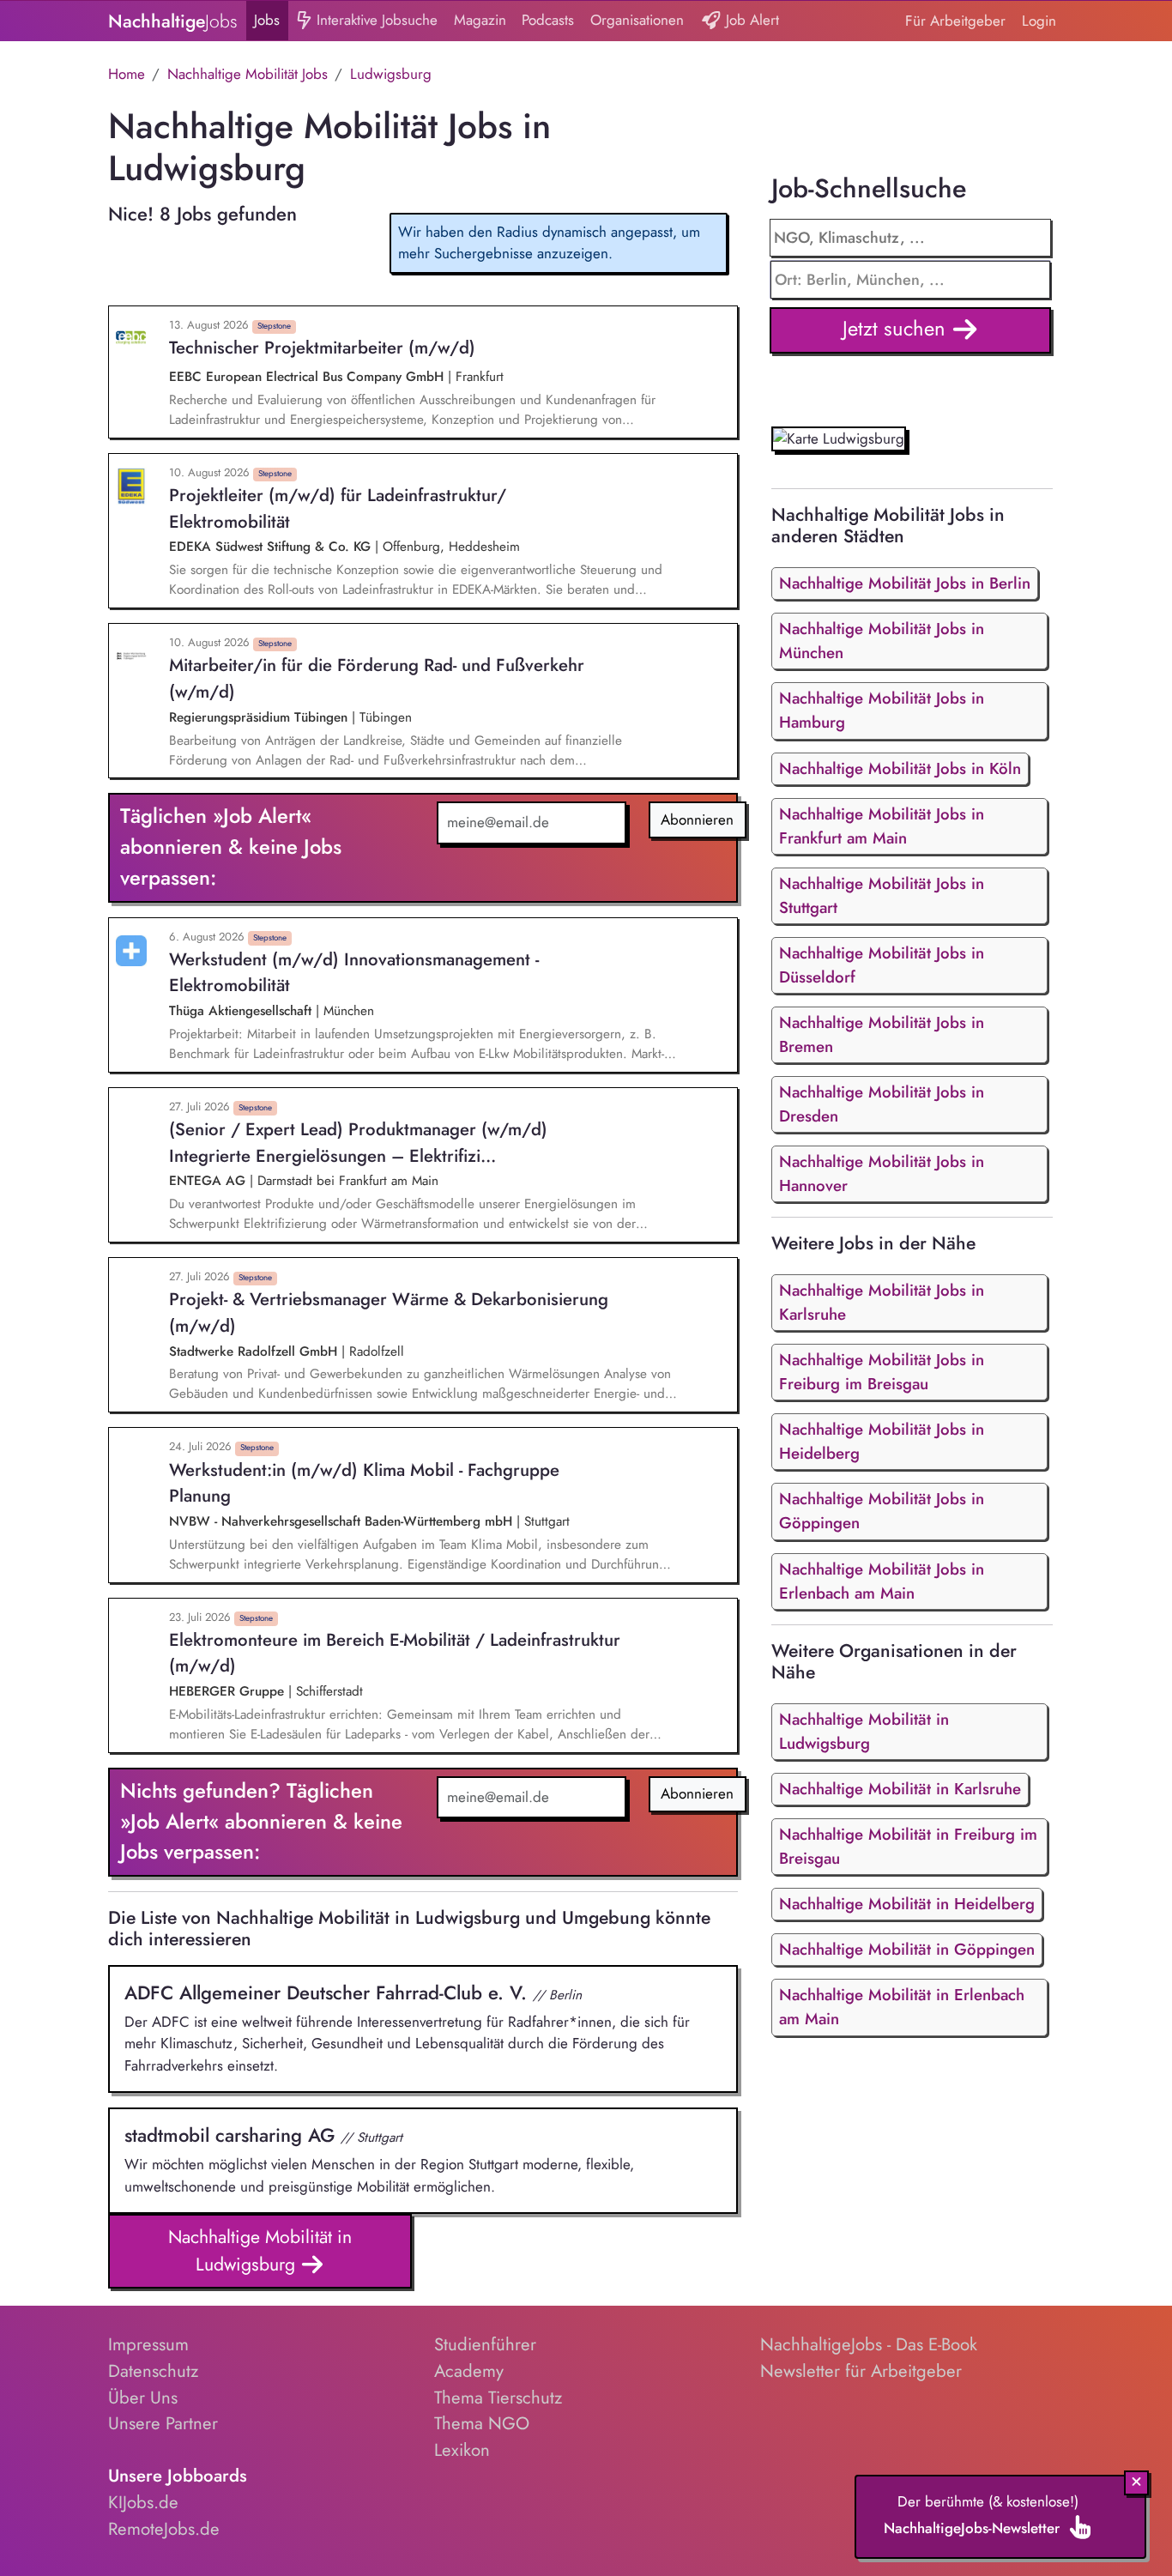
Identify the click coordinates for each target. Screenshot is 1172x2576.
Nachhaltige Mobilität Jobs (248, 74)
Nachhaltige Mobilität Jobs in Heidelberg (882, 1441)
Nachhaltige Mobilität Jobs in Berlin (905, 583)
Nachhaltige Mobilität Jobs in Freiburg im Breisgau (882, 1372)
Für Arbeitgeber (955, 21)
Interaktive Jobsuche (375, 20)
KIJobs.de (143, 2502)
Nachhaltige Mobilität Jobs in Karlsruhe (882, 1302)
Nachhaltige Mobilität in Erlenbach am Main (902, 2007)
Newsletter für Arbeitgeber (861, 2371)
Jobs (267, 20)
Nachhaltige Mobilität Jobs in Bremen (882, 1034)
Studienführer (485, 2344)
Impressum (148, 2344)
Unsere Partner (163, 2423)
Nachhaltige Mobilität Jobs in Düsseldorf (882, 965)
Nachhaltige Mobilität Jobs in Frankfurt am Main (882, 826)
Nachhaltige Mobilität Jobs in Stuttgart (882, 895)
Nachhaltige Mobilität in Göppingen (907, 1949)
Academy (469, 2371)
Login (1039, 21)
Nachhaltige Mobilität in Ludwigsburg (260, 2250)
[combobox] (911, 280)
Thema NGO (482, 2423)
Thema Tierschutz (498, 2398)
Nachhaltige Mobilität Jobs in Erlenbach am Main (882, 1581)
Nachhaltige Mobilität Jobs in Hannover (882, 1173)
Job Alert (750, 20)
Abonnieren (697, 819)
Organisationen (637, 20)
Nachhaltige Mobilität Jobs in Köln (900, 768)
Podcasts (548, 20)
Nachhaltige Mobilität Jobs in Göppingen (882, 1511)
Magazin (480, 20)
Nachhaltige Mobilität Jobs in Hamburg (882, 710)
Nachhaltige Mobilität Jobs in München (882, 641)
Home (127, 74)
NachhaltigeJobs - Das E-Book (869, 2344)
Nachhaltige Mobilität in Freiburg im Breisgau (908, 1846)
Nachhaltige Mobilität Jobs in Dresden (882, 1104)
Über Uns (143, 2398)
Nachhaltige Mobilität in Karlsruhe (900, 1789)
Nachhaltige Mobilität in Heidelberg (907, 1904)
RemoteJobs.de (164, 2529)
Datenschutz (153, 2371)
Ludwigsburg (391, 74)
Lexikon (462, 2450)
